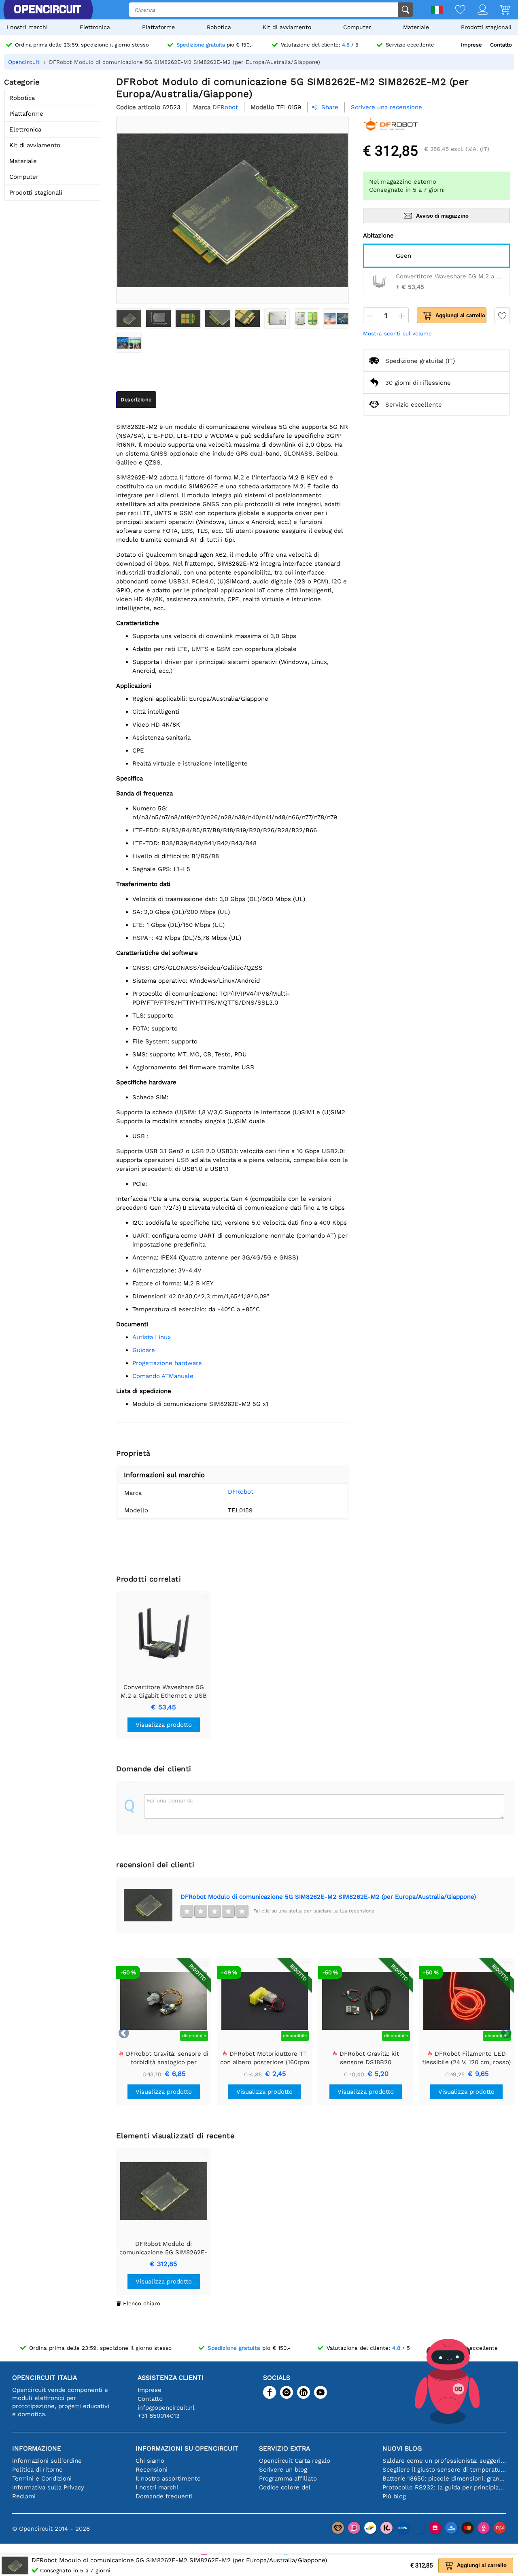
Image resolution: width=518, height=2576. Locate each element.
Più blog (394, 2496)
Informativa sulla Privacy (48, 2487)
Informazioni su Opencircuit (187, 2448)
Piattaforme (158, 27)
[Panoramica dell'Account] (477, 10)
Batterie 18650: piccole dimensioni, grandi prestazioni (444, 2478)
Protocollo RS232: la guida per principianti (444, 2487)
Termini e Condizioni (42, 2478)
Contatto (501, 45)
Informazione (37, 2448)
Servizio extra (284, 2448)
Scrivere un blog (283, 2470)
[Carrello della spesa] (499, 10)
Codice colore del (285, 2487)
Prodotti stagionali (486, 27)
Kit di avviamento (287, 27)
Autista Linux (152, 1337)
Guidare (144, 1350)
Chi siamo (150, 2461)
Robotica (219, 27)
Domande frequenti (164, 2496)
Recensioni (152, 2470)
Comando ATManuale (163, 1376)
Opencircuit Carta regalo (295, 2461)
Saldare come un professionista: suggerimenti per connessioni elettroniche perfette (444, 2461)
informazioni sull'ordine (47, 2461)
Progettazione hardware (167, 1363)
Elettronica (95, 27)
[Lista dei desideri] (454, 10)
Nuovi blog (402, 2448)
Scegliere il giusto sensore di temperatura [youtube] (444, 2470)
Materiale (416, 27)
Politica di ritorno (37, 2470)
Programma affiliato (288, 2478)
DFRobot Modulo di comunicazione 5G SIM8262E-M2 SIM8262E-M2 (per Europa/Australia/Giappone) (328, 1897)
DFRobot (241, 1492)
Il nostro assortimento (168, 2478)
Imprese (471, 45)
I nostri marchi (27, 27)
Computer (357, 27)
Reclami (24, 2496)
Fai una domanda (170, 1800)
